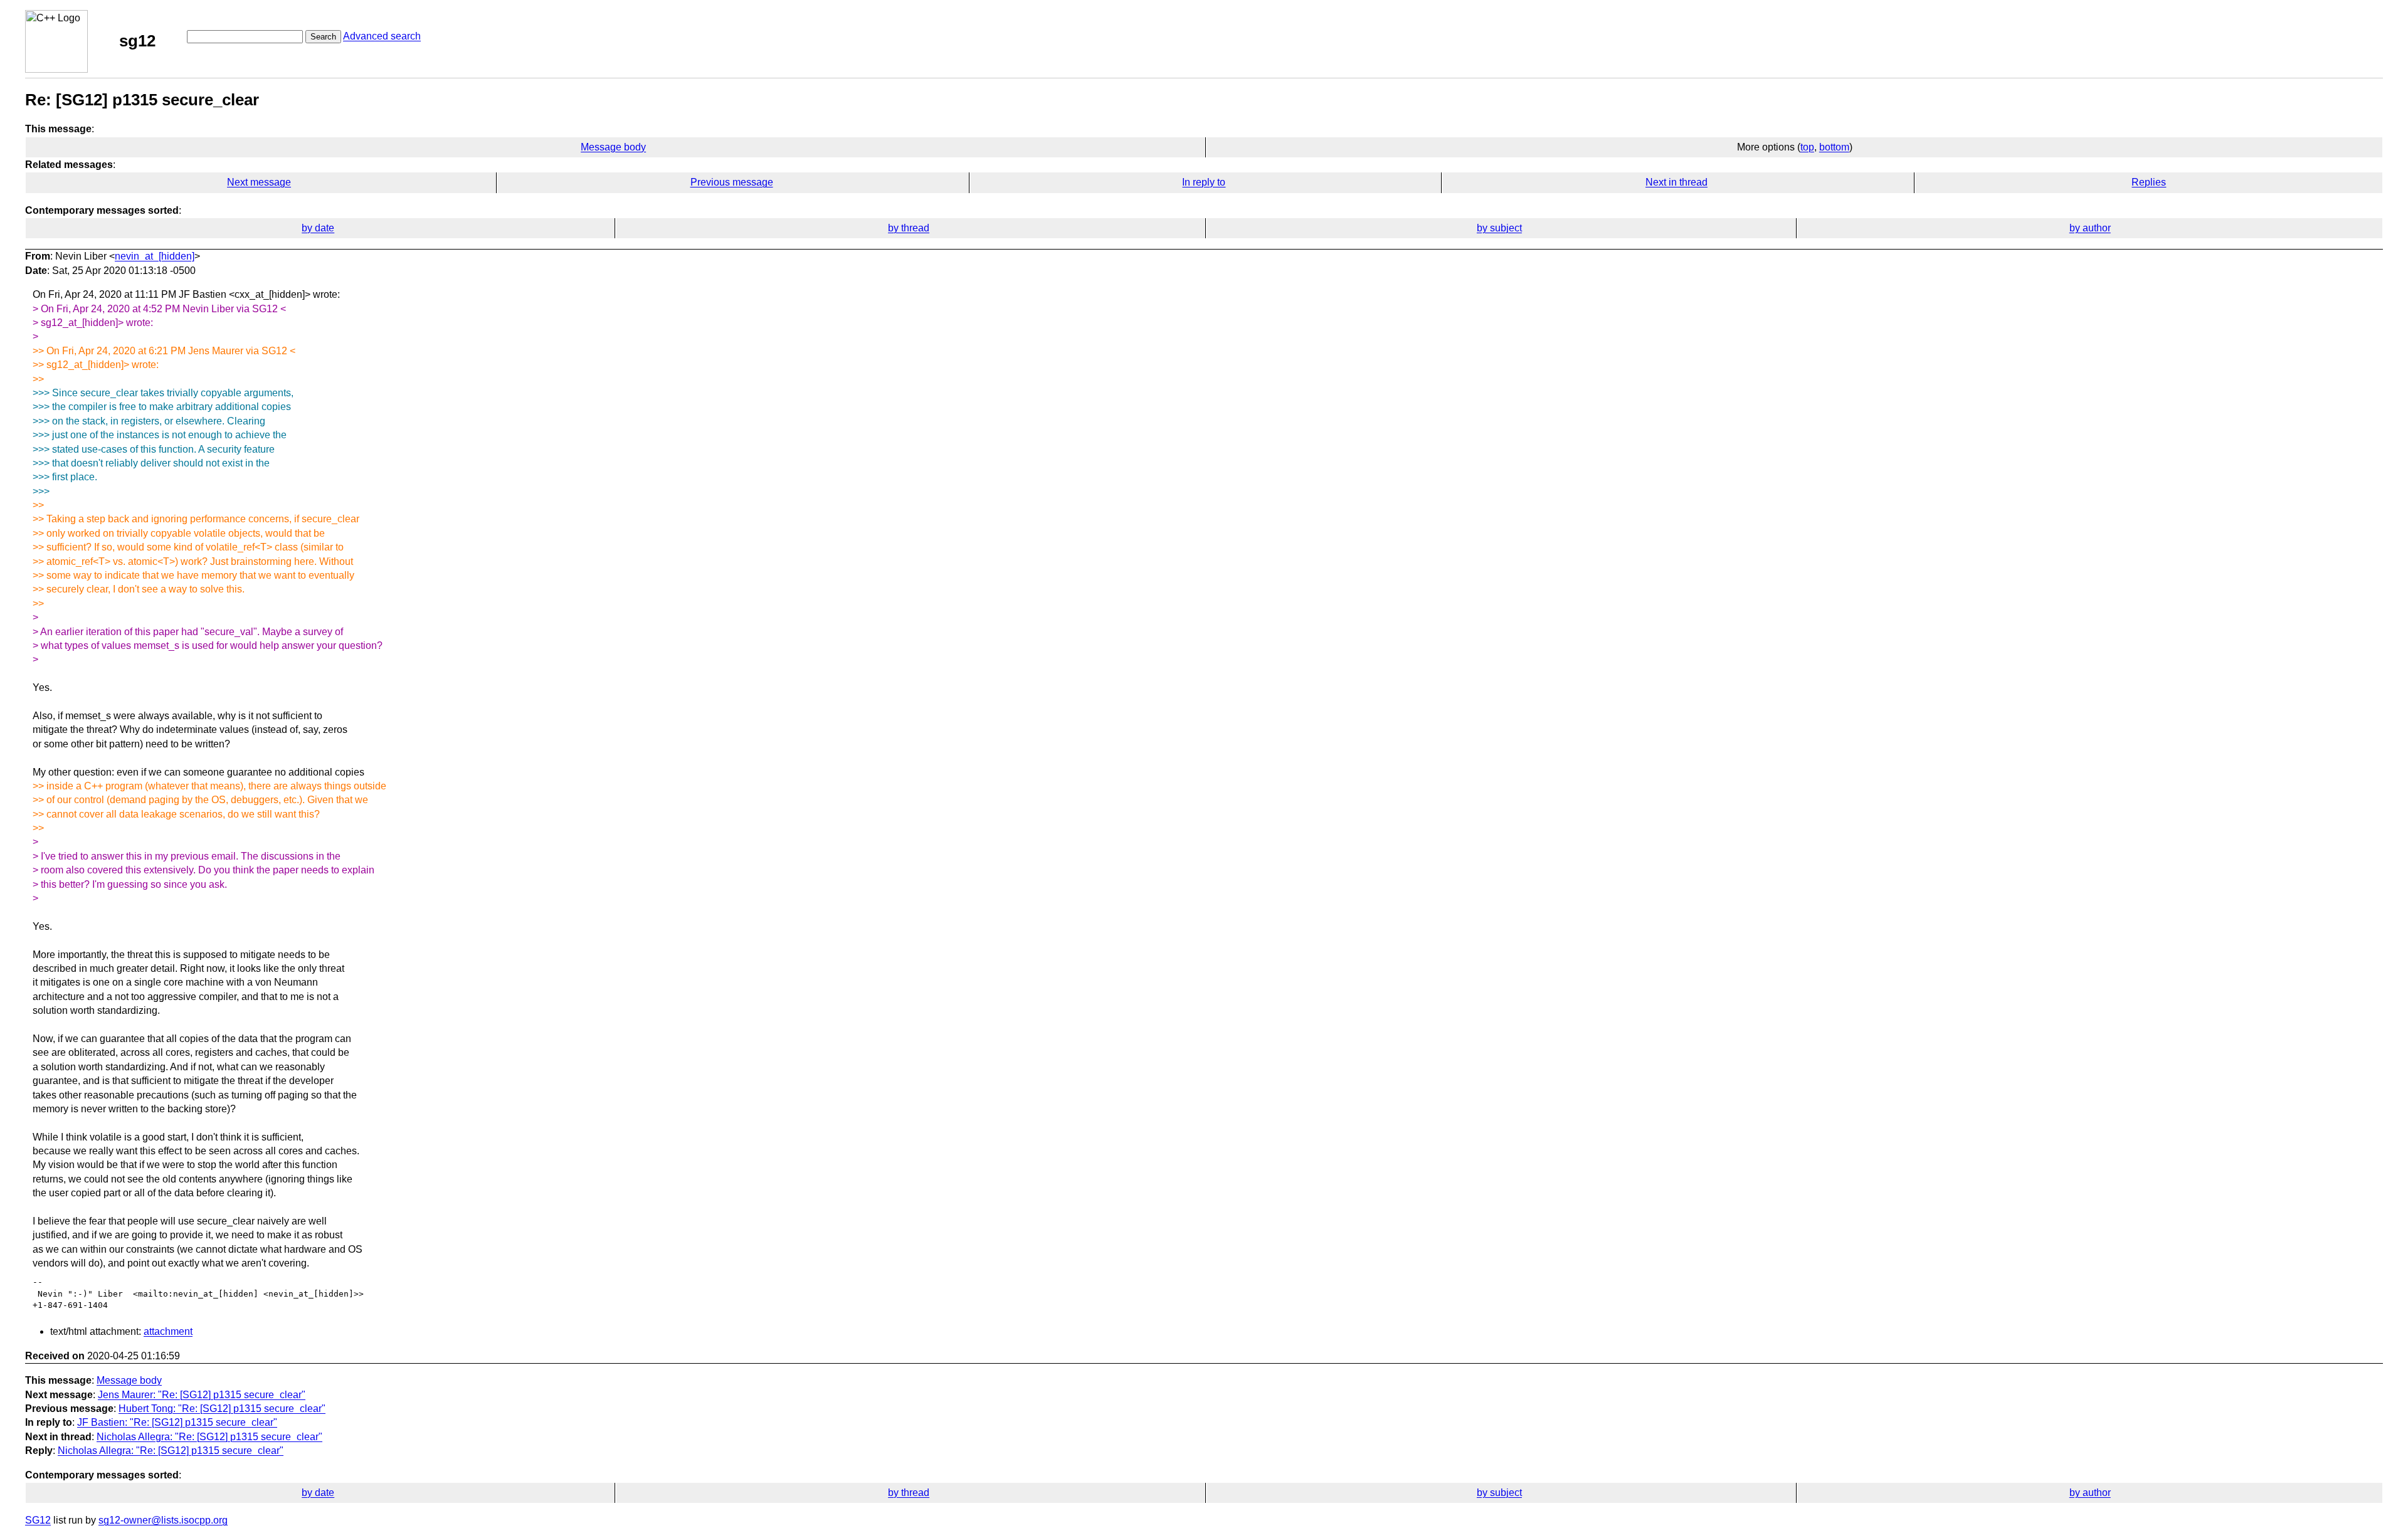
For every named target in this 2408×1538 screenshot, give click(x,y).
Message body (613, 147)
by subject (1499, 228)
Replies (2149, 182)
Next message (259, 182)
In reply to (1204, 182)
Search (323, 37)
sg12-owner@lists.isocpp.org (163, 1520)
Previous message (732, 182)
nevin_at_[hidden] (155, 256)
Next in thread (1677, 182)
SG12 (38, 1520)
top (1807, 147)
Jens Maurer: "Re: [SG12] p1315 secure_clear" (202, 1395)
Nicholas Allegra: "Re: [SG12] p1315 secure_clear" (209, 1437)
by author (2090, 228)
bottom (1834, 147)
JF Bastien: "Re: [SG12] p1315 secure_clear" (177, 1422)
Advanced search (382, 36)
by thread (909, 228)
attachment (168, 1331)
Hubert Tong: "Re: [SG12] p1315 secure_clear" (222, 1409)
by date (318, 228)
